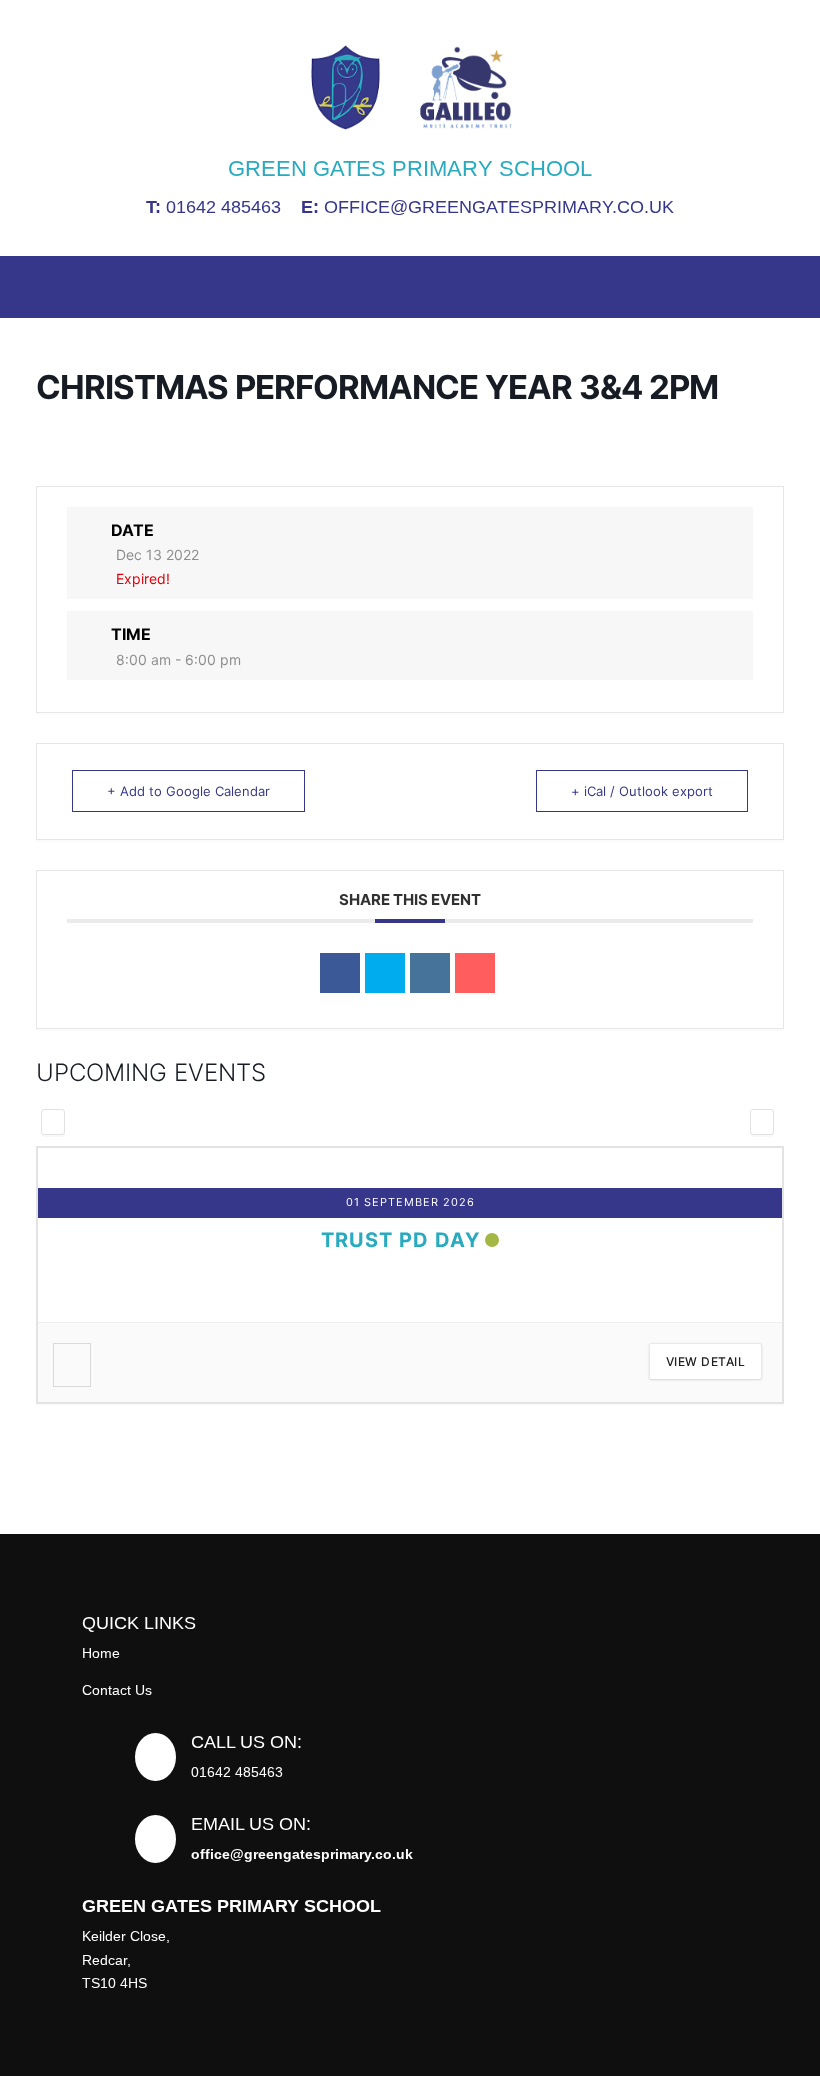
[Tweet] (385, 973)
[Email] (475, 973)
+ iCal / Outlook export (642, 791)
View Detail (132, 1361)
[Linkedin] (430, 973)
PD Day (574, 1240)
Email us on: (251, 1824)
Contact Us (117, 1690)
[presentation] (53, 1122)
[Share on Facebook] (340, 973)
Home (101, 1653)
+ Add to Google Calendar (188, 791)
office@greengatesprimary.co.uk (487, 207)
